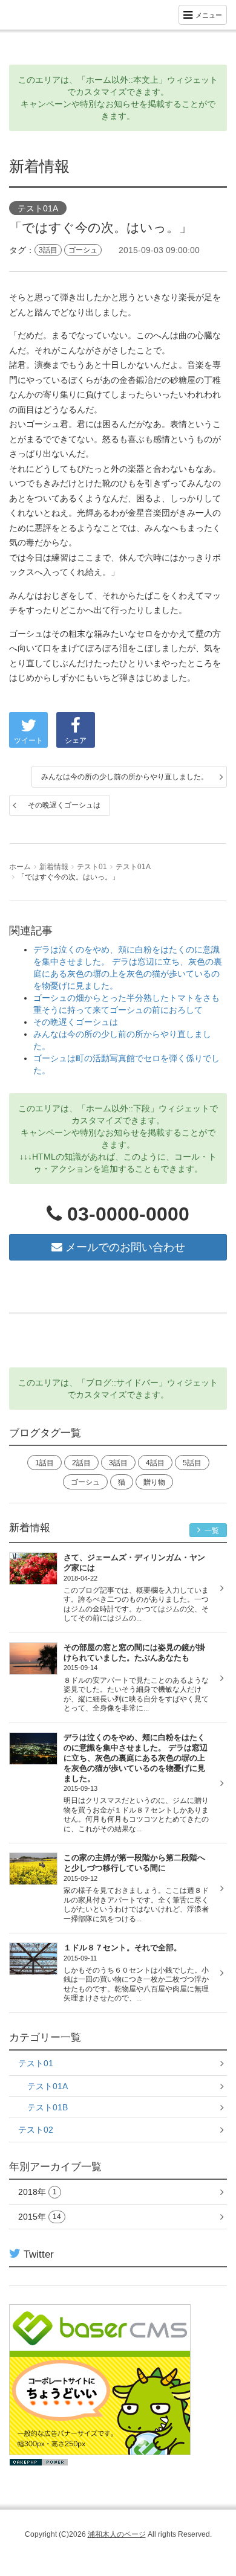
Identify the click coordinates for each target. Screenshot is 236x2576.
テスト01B (48, 2107)
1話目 (44, 1463)
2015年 (40, 2217)
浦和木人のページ (117, 2534)
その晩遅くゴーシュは (64, 805)
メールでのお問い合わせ (124, 1247)
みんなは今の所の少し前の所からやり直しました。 (125, 777)
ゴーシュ (83, 250)
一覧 (211, 1531)
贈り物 (154, 1482)
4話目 (155, 1463)
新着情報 (54, 867)
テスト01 (92, 867)
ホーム (20, 867)
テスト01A (38, 208)
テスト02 (36, 2130)
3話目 (48, 250)
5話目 (192, 1463)
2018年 (38, 2192)
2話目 (81, 1463)
